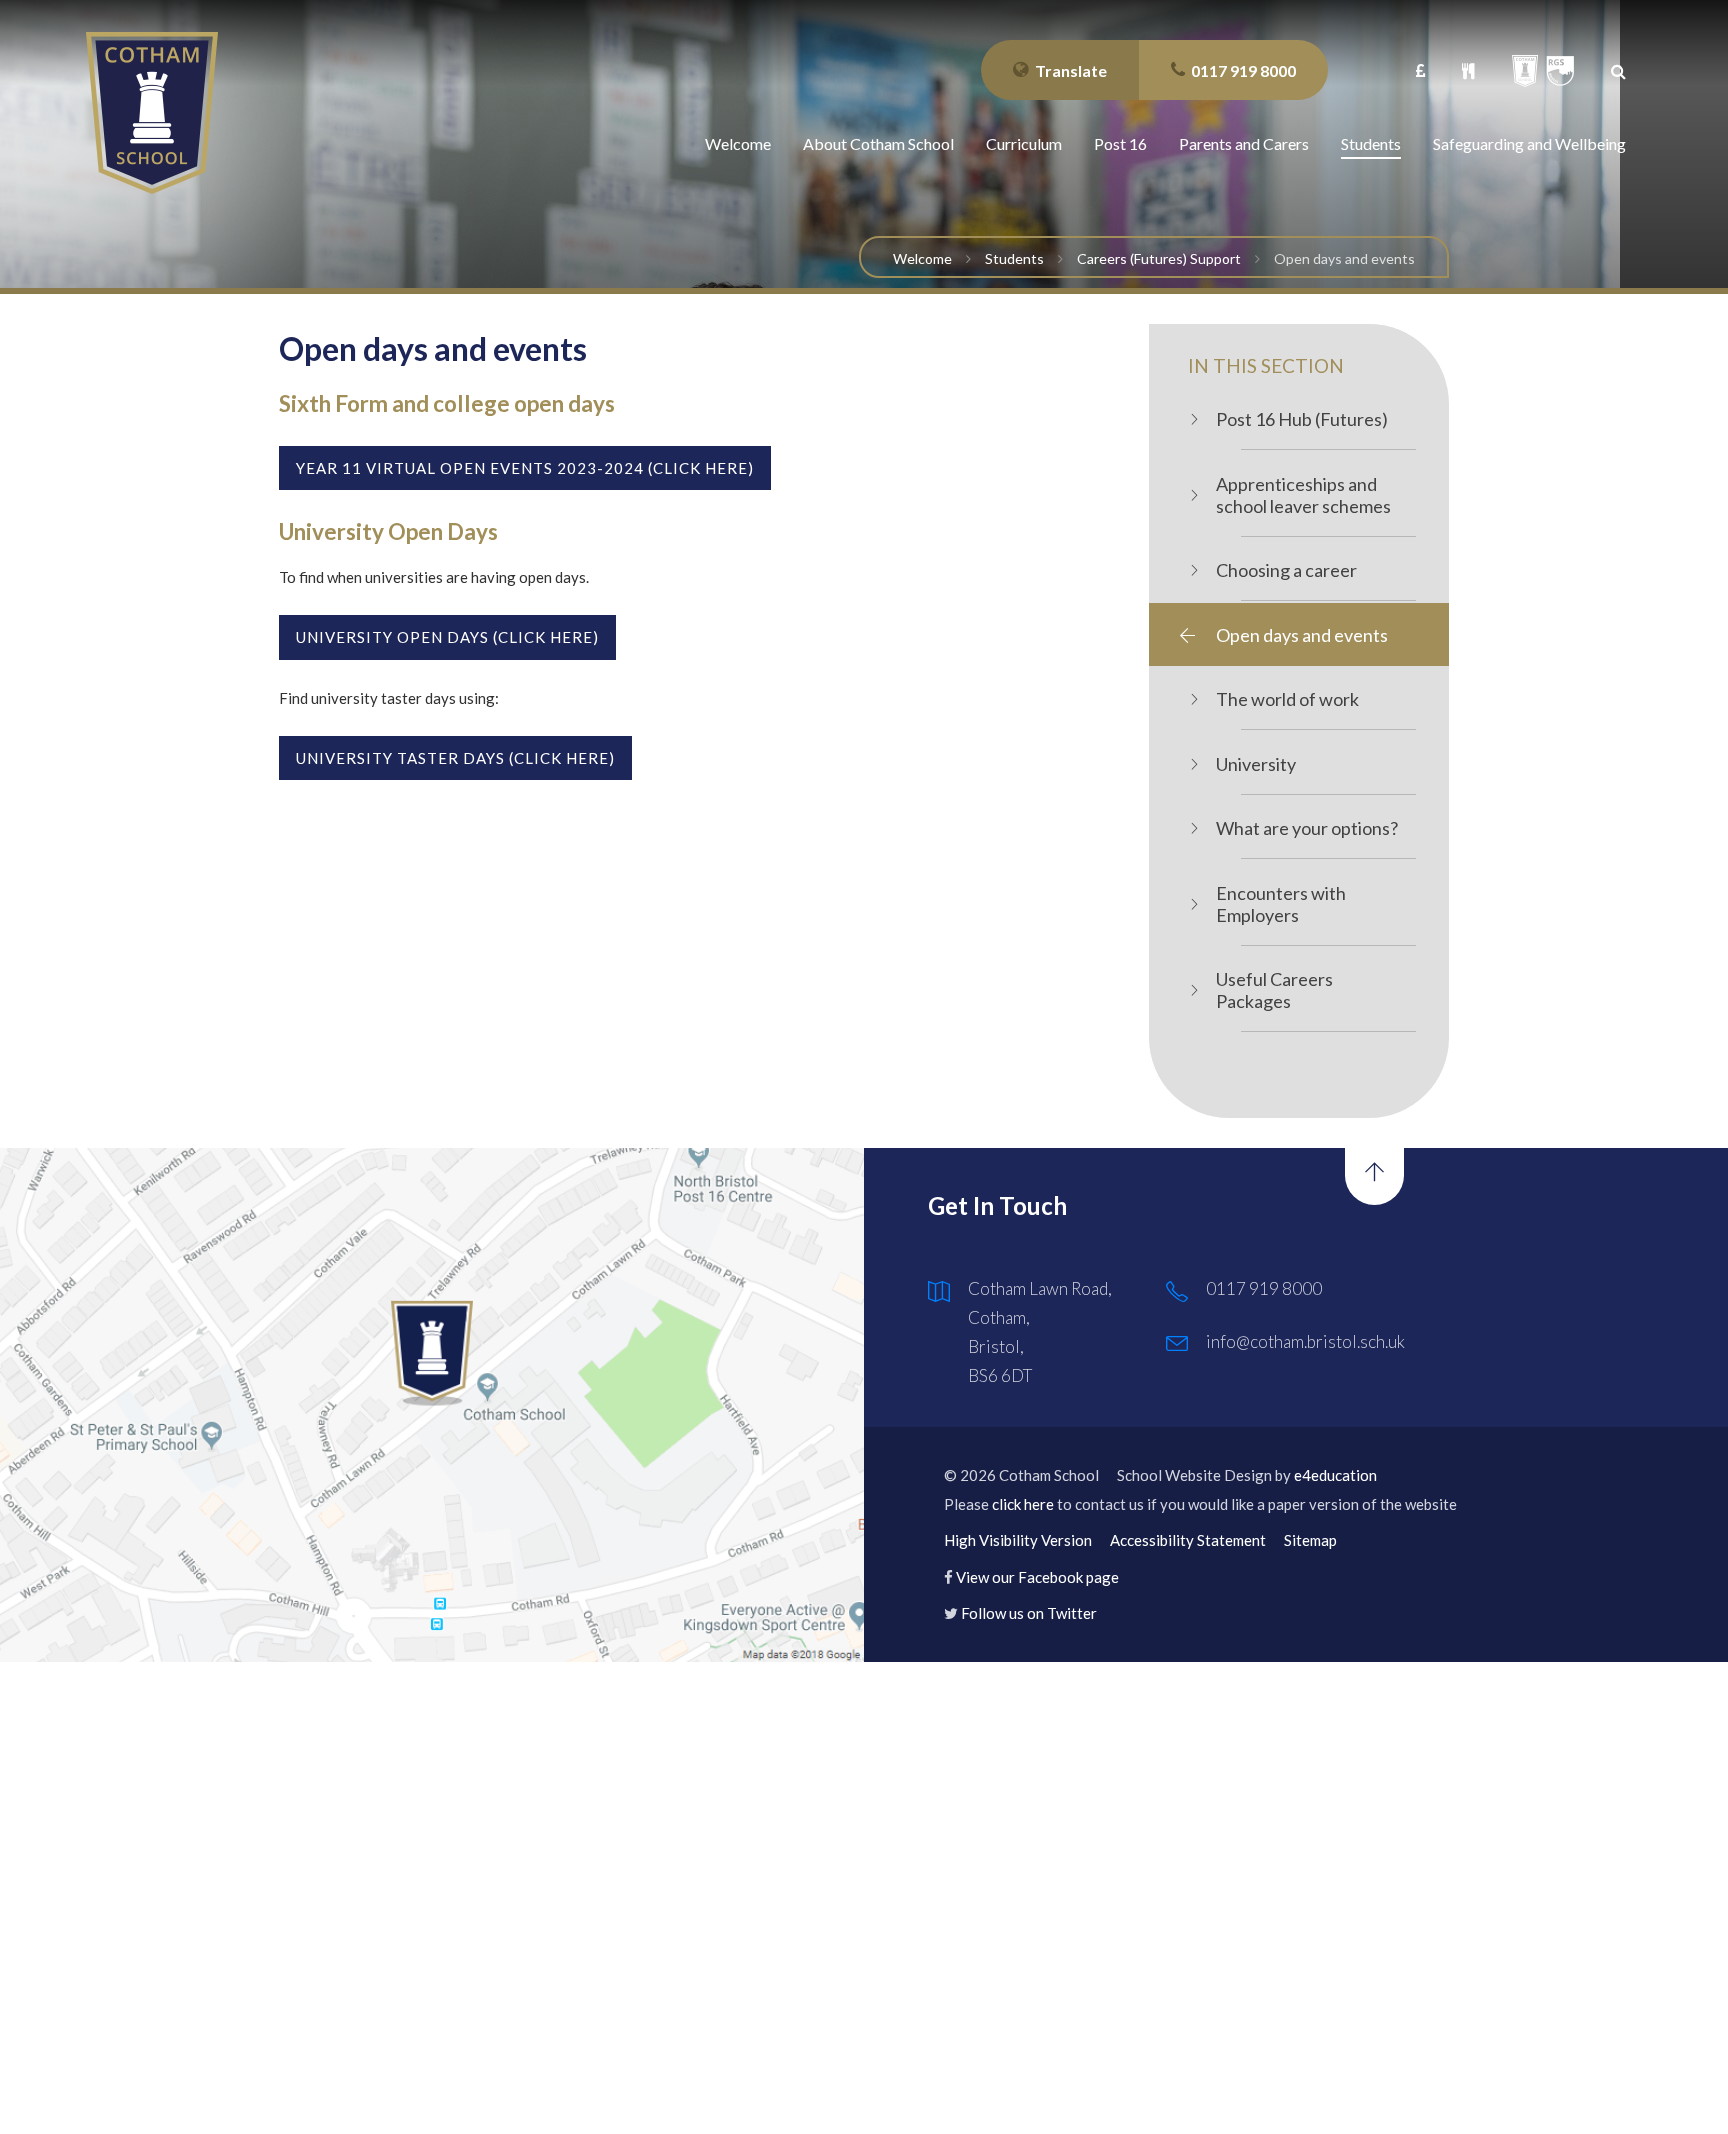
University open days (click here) (447, 637)
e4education (1335, 1475)
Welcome (922, 258)
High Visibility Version (1018, 1540)
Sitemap (1310, 1540)
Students (1014, 258)
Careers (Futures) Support (1159, 258)
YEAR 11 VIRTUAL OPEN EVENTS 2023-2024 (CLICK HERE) (525, 468)
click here (1023, 1504)
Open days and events (1344, 258)
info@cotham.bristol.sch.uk (1305, 1341)
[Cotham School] (152, 113)
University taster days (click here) (455, 758)
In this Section (1266, 365)
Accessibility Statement (1188, 1540)
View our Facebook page (1037, 1577)
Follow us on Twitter (1029, 1613)
